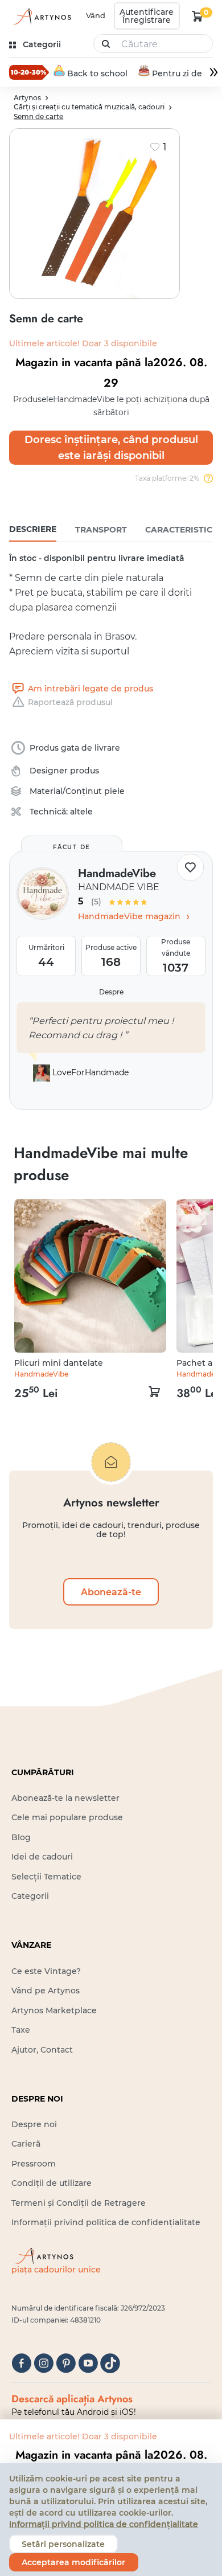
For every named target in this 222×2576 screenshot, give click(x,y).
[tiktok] (110, 2363)
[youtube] (88, 2363)
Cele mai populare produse (67, 1817)
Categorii (30, 1896)
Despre (111, 992)
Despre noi (34, 2124)
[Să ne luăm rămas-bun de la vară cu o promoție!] (29, 72)
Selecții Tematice (46, 1877)
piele (114, 791)
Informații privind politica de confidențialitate (106, 2222)
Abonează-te (111, 1592)
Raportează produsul (70, 702)
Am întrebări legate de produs (90, 689)
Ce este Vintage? (46, 1971)
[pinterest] (66, 2363)
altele (81, 812)
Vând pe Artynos (46, 1991)
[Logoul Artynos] (41, 16)
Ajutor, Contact (42, 2050)
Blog (21, 1837)
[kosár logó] (198, 16)
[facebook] (21, 2363)
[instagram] (44, 2363)
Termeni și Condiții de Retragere (79, 2203)
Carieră (26, 2144)
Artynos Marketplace (54, 2010)
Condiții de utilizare (52, 2183)
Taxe (21, 2030)
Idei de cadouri (42, 1857)
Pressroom (34, 2164)
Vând (96, 15)
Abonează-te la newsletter (65, 1798)
